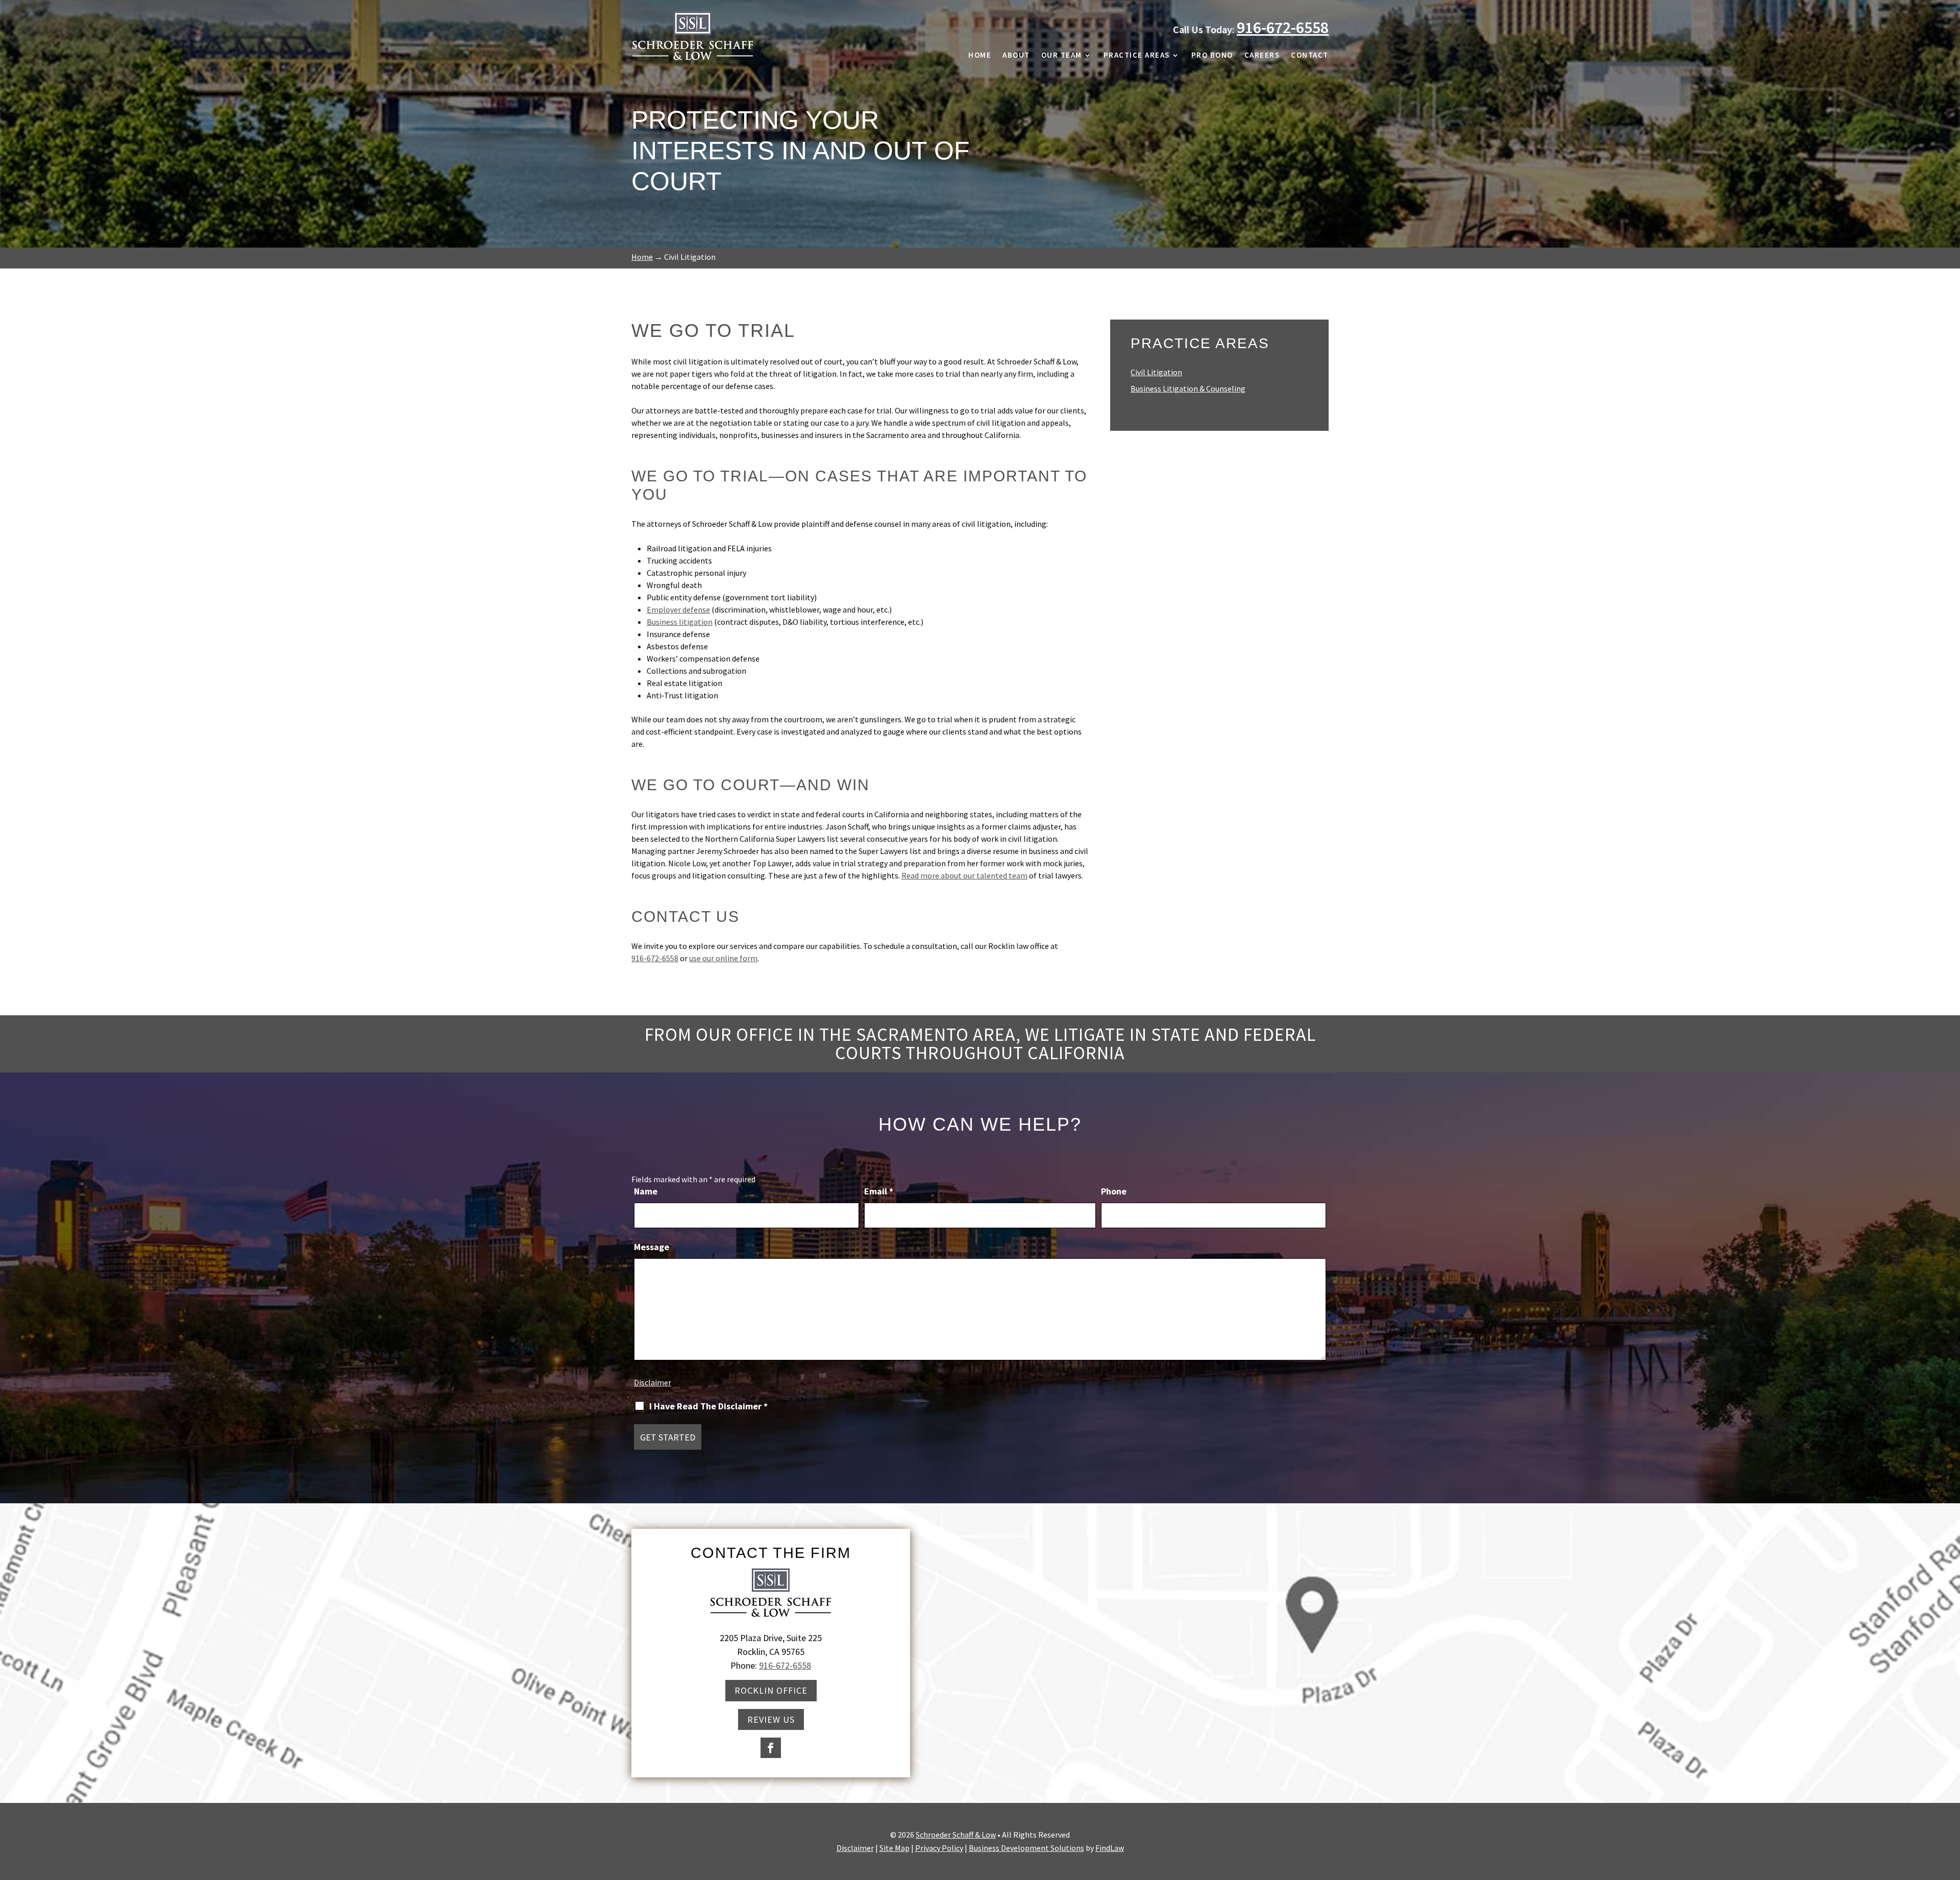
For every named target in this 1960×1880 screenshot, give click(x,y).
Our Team (1062, 56)
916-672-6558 (1283, 28)
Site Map (895, 1848)
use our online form (723, 958)
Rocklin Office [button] (771, 1690)
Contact (1310, 56)
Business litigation (680, 622)
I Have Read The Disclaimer (708, 1406)
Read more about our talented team (964, 875)
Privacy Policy (939, 1848)
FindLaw (1110, 1848)
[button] (1950, 1806)
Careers (1262, 56)
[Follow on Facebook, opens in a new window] (771, 1748)
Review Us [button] (771, 1719)
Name (646, 1191)
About (1016, 56)
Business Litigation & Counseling (1188, 388)
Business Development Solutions (1026, 1848)
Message (652, 1247)
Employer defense (678, 609)
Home (980, 56)
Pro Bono (1212, 56)
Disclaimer (653, 1382)
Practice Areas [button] (1137, 56)
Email (879, 1191)
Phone (1114, 1191)
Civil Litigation (1156, 372)
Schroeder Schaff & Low (956, 1835)
